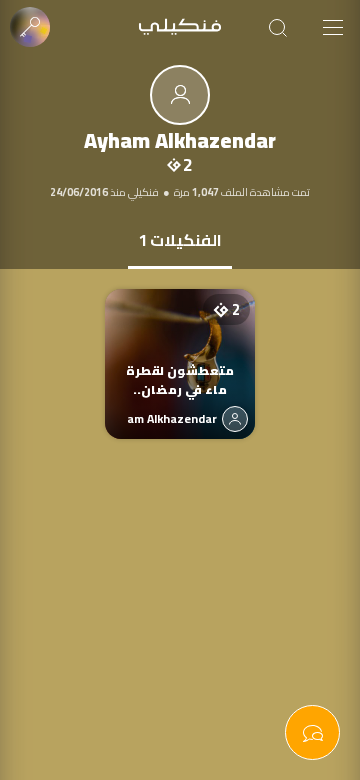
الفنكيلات (180, 240)
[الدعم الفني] (312, 732)
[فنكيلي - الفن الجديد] (180, 27)
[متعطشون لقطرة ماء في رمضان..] (180, 344)
